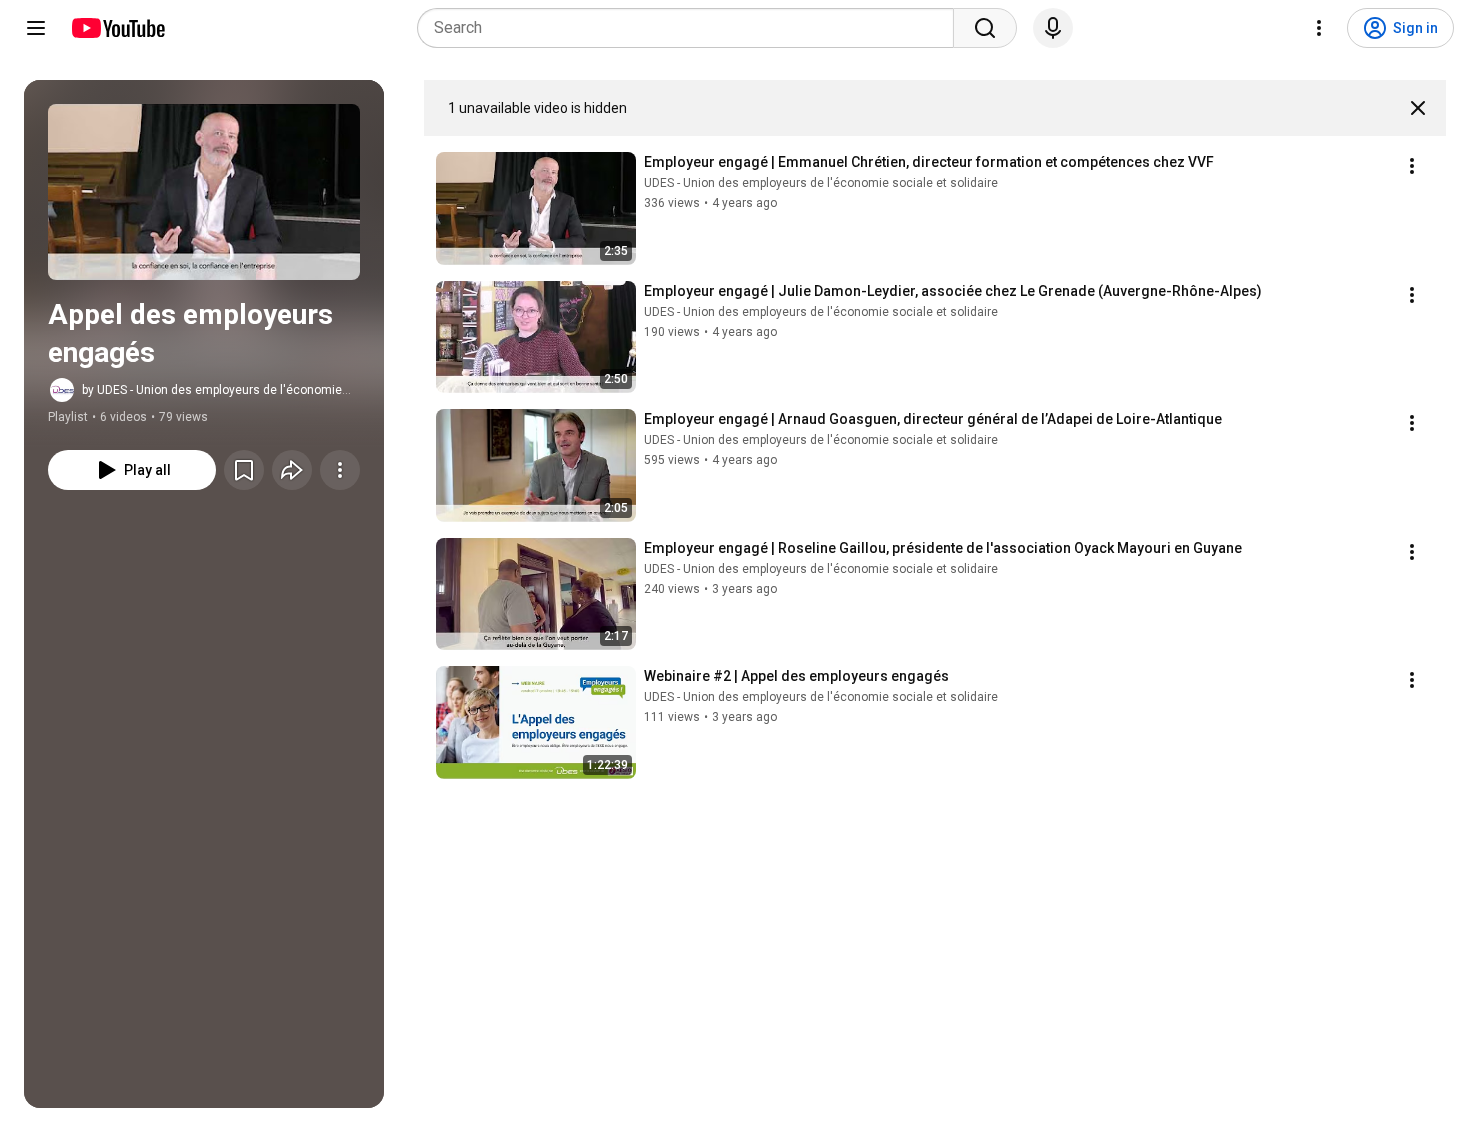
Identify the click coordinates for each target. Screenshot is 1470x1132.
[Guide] (36, 28)
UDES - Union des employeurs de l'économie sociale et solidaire (821, 183)
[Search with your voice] (1053, 28)
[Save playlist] (244, 470)
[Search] (985, 28)
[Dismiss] (1418, 108)
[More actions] (340, 470)
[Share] (292, 470)
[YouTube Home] (117, 28)
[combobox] (691, 28)
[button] (204, 192)
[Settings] (1319, 28)
